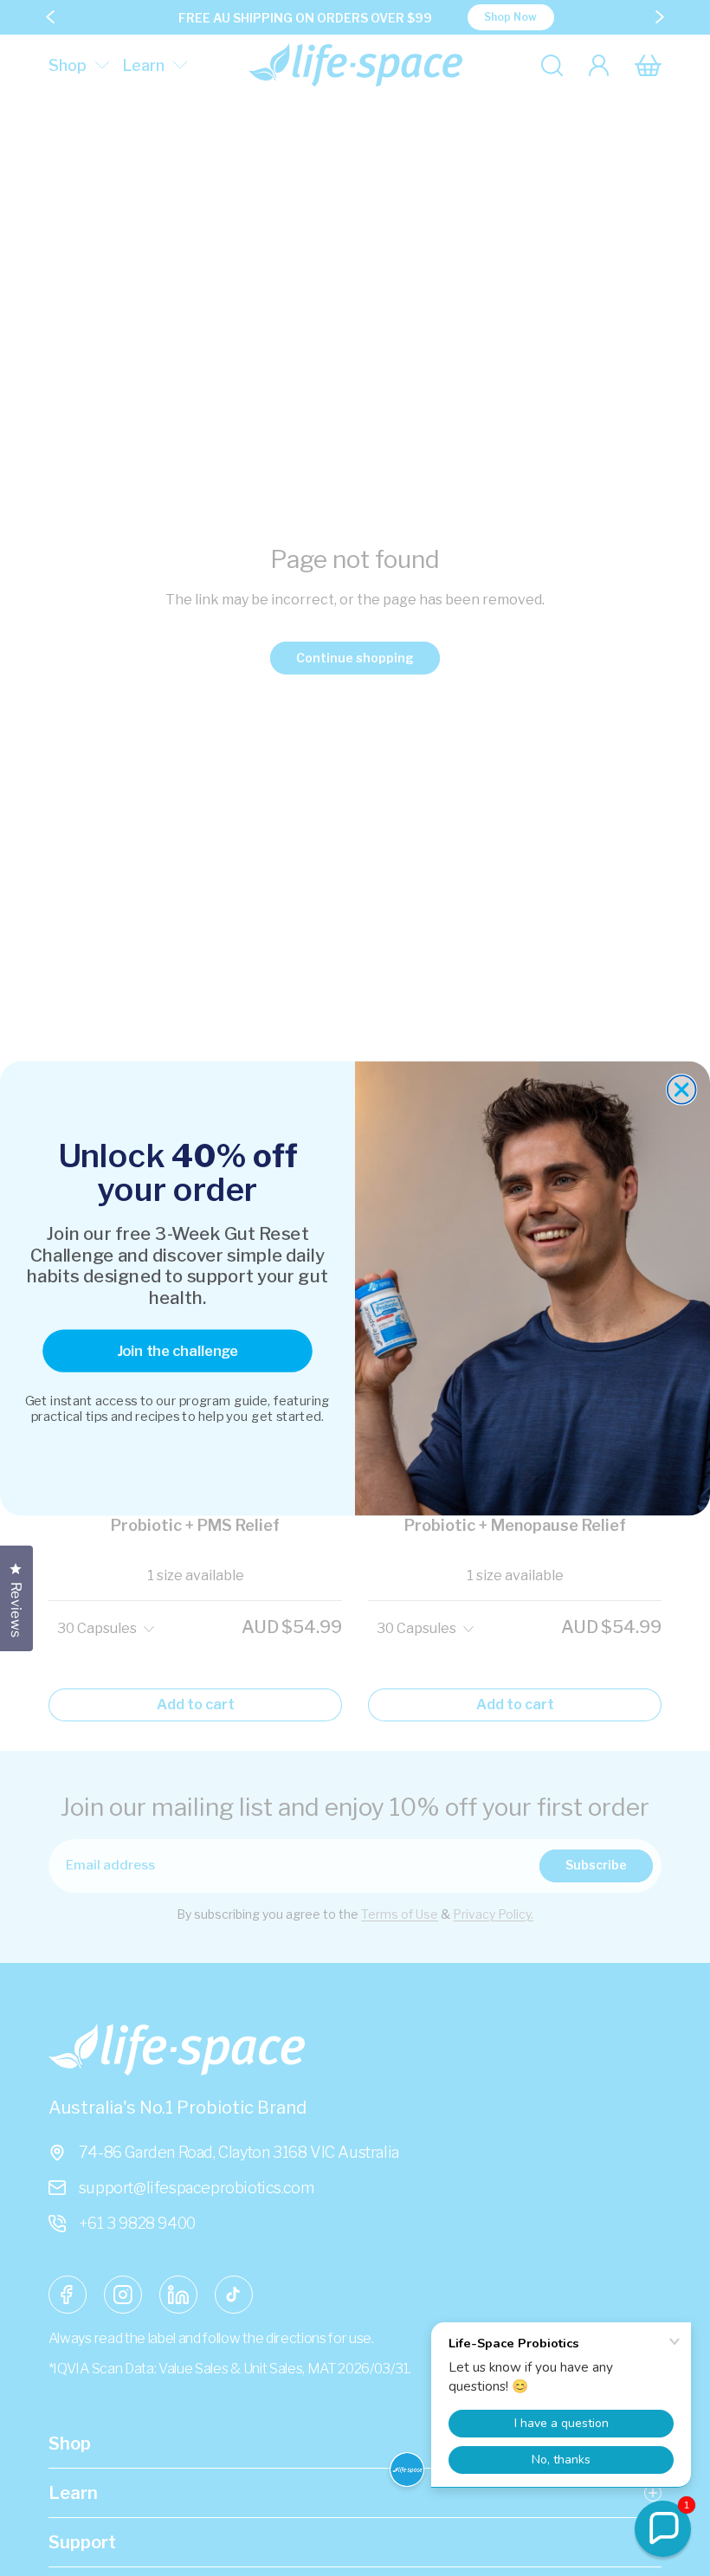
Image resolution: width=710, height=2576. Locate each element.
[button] (663, 2529)
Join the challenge (177, 1350)
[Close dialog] (682, 1090)
